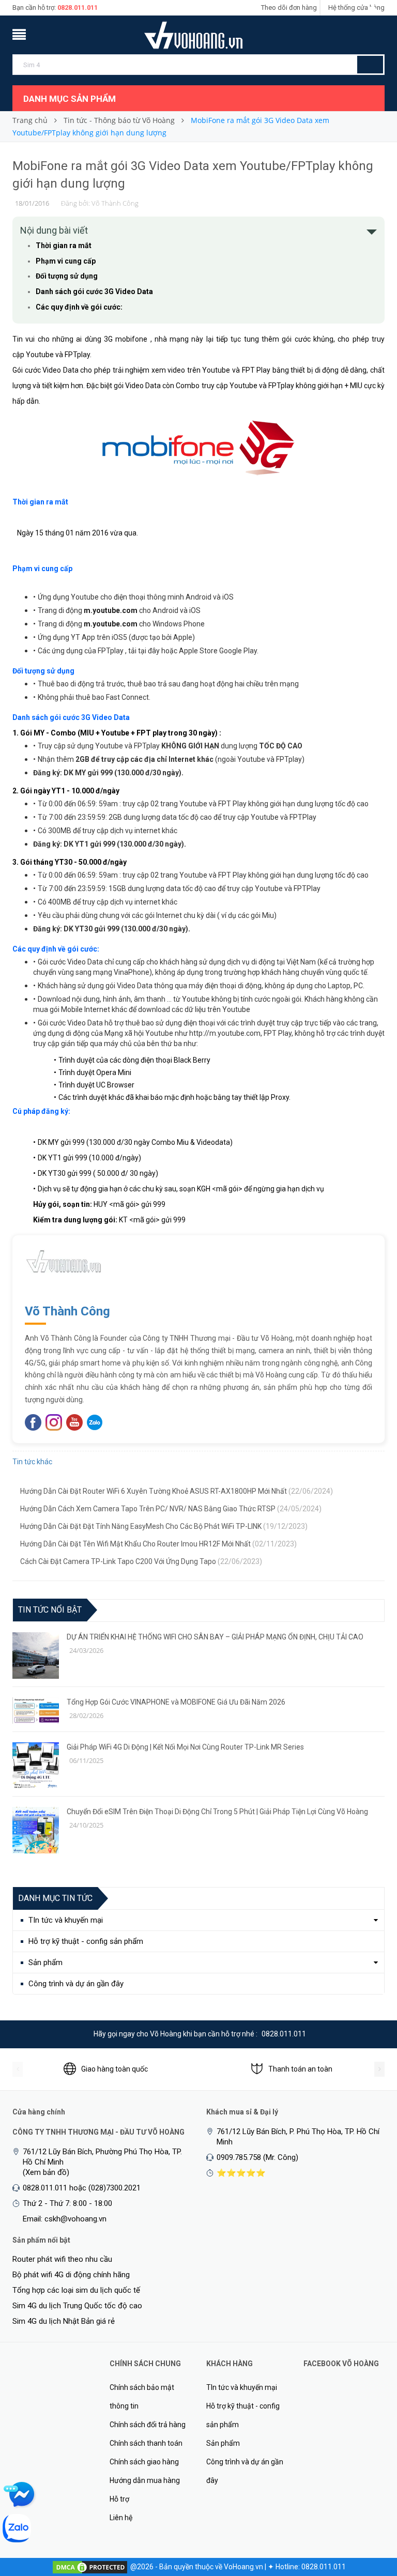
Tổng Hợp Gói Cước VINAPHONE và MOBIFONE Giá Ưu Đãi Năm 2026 (176, 1702)
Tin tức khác (32, 1462)
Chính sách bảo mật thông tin (142, 2397)
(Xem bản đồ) (46, 2172)
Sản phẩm (45, 1962)
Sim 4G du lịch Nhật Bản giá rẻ (64, 2321)
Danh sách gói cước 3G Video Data (94, 292)
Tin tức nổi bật (50, 1610)
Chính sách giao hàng (144, 2462)
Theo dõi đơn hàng (289, 7)
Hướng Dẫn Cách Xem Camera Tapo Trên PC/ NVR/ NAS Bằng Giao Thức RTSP (171, 1509)
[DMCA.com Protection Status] (90, 2567)
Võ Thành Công (67, 1311)
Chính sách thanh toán (146, 2443)
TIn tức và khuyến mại (66, 1920)
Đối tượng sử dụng (67, 276)
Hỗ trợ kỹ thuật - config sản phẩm (86, 1941)
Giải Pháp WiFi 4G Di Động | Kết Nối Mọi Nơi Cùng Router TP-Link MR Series (185, 1747)
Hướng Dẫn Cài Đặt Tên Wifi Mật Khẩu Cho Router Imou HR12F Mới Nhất (158, 1544)
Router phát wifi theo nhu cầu (62, 2259)
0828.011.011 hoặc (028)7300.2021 (82, 2188)
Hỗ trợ (119, 2499)
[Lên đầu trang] (369, 2514)
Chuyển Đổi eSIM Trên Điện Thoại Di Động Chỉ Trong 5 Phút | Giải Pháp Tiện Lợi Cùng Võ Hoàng (217, 1812)
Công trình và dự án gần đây (76, 1984)
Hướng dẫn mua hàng (145, 2480)
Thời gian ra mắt (64, 246)
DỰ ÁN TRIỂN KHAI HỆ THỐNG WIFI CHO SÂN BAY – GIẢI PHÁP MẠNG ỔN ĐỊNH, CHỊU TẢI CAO (215, 1637)
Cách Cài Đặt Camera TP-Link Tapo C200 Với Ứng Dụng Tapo (141, 1561)
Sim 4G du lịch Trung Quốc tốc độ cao (77, 2306)
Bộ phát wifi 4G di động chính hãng (71, 2275)
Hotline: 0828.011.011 (311, 2567)
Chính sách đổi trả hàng (148, 2425)
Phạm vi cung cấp (66, 261)
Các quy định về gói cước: (79, 307)
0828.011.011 (78, 7)
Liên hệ (121, 2518)
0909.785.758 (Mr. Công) (257, 2157)
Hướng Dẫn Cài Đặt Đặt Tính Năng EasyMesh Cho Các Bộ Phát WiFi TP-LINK (164, 1526)
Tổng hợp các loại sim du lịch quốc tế (76, 2290)
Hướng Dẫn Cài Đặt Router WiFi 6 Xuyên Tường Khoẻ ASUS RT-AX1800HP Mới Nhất (177, 1491)
